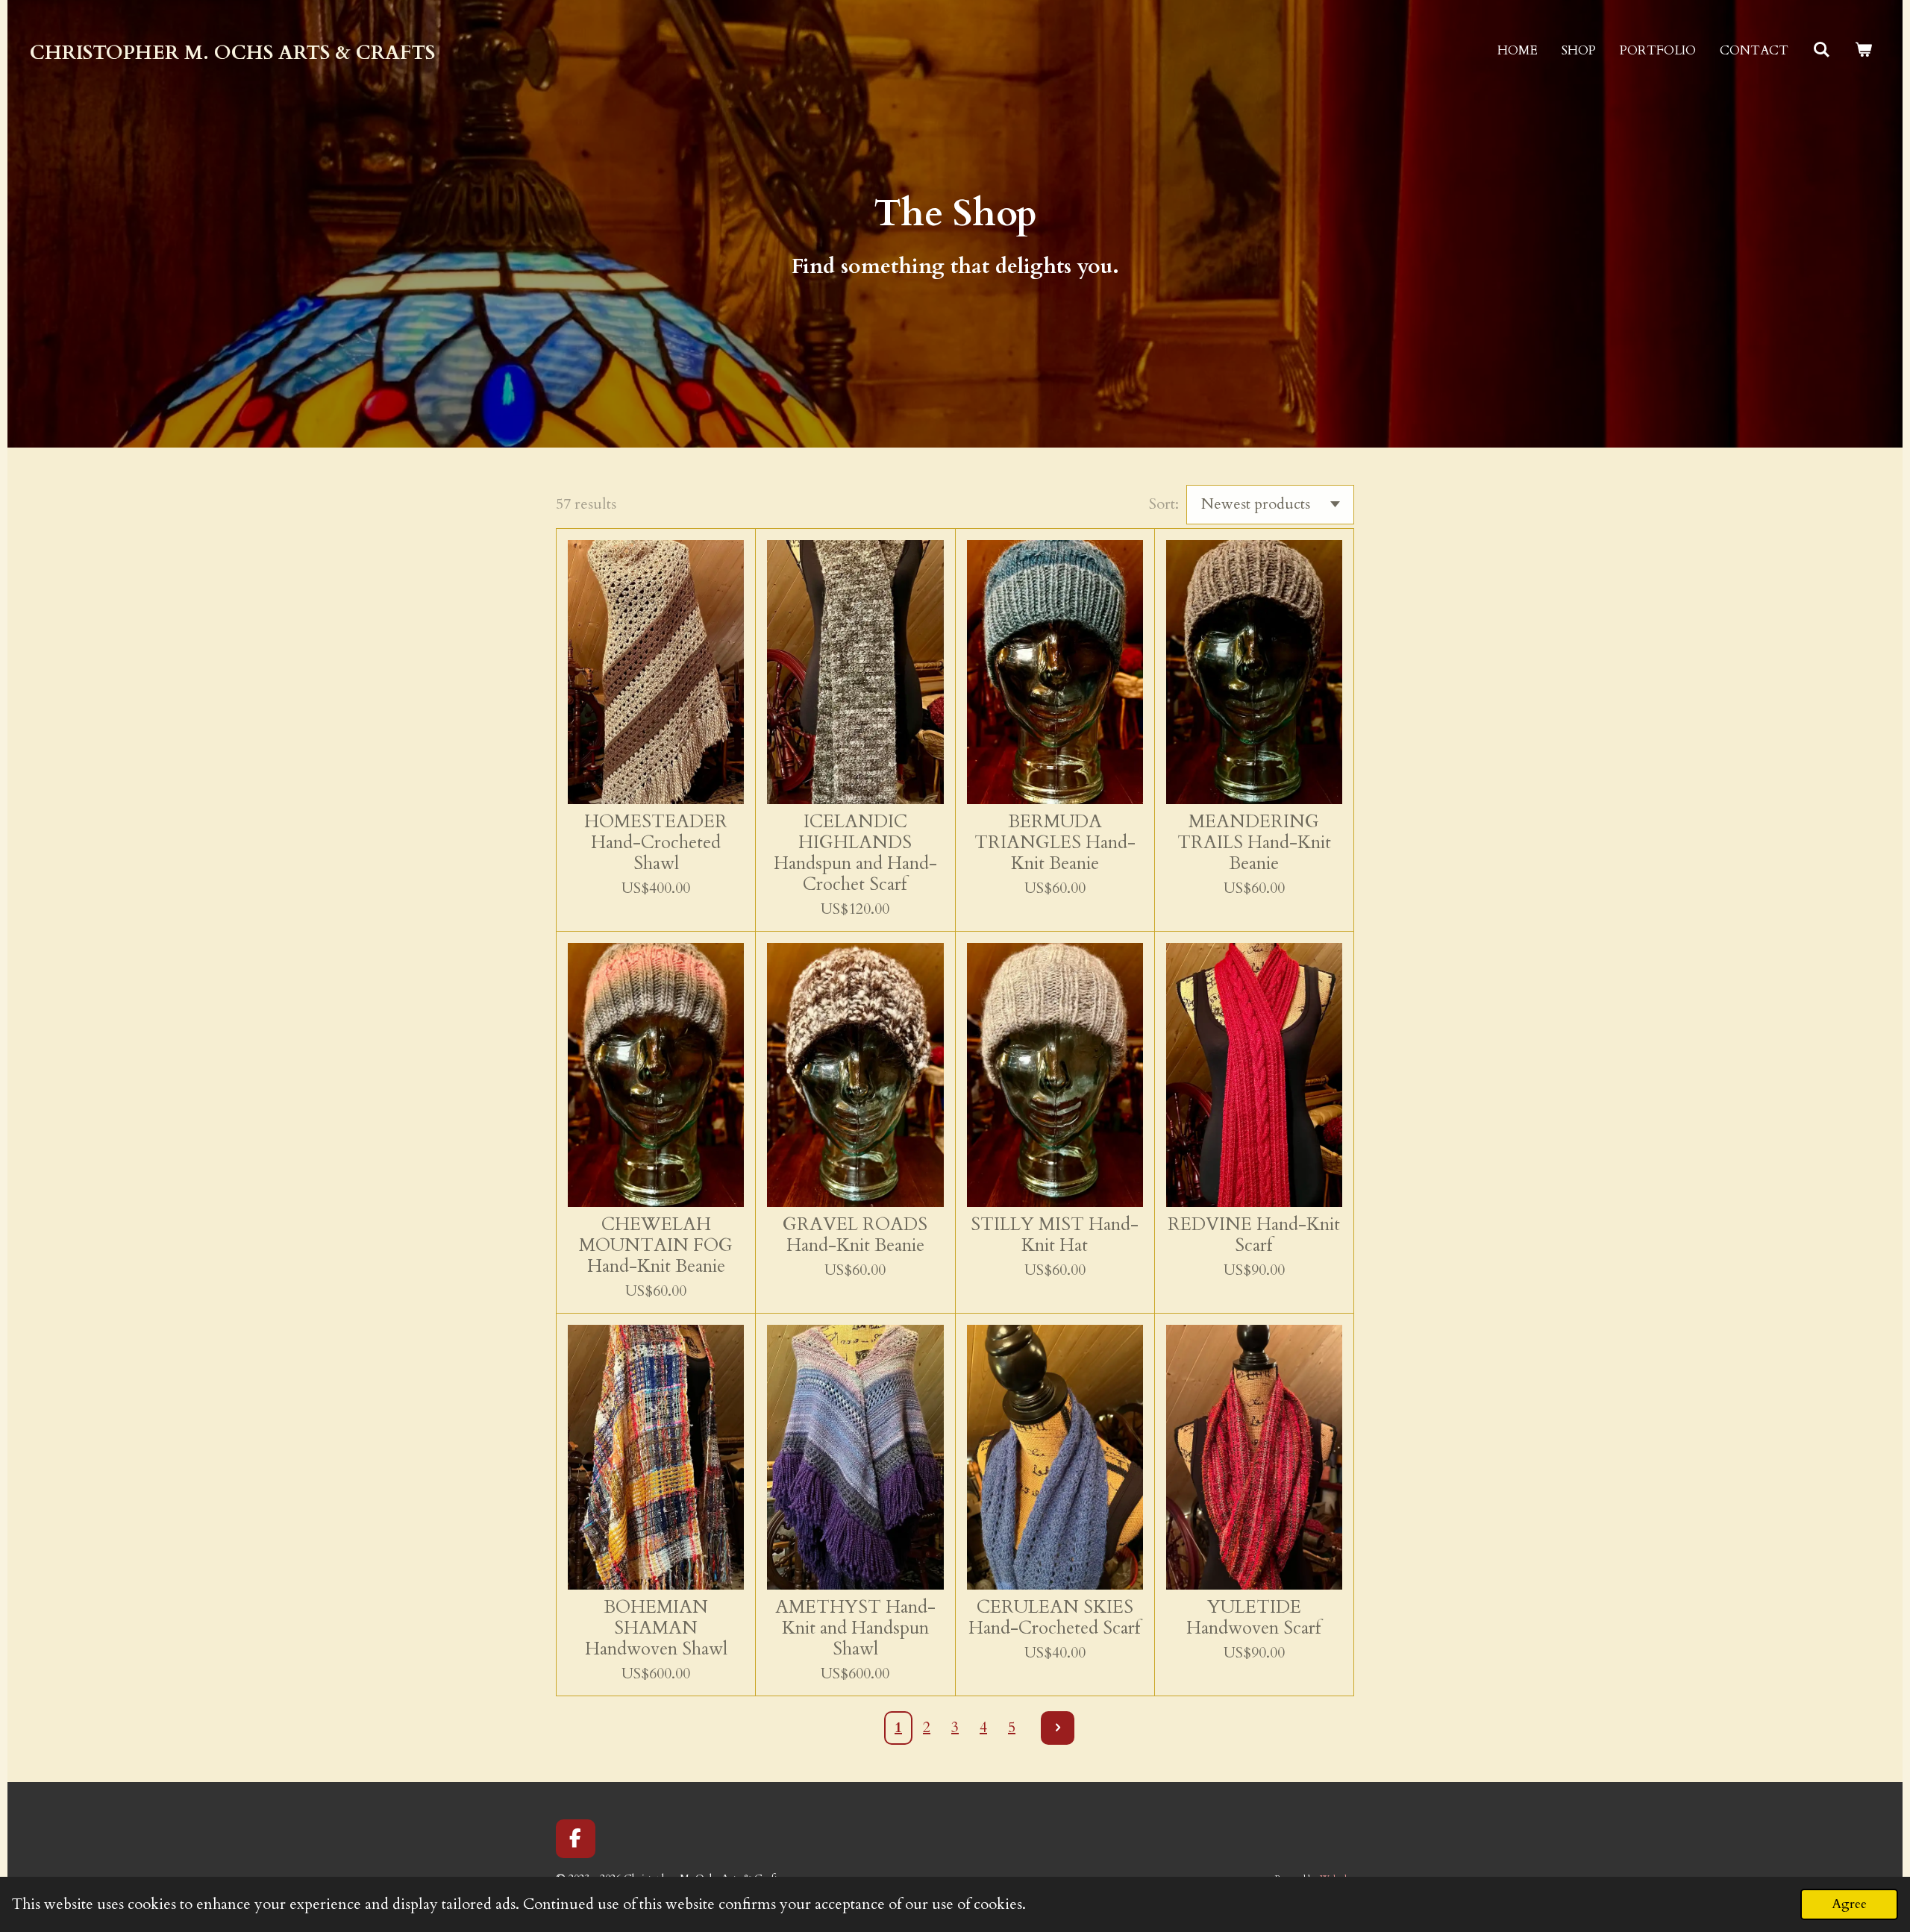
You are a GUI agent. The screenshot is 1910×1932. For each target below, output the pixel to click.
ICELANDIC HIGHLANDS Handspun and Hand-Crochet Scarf (855, 853)
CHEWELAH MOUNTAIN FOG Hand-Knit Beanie (656, 1246)
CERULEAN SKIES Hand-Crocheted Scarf (1055, 1618)
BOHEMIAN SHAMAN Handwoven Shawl (656, 1628)
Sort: (1164, 504)
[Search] (1821, 50)
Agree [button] (1849, 1904)
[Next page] (1058, 1728)
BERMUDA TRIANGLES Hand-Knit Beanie (1055, 843)
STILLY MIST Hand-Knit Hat (1055, 1235)
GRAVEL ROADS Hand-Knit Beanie (855, 1235)
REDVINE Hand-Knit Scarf (1254, 1235)
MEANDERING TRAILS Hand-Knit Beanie (1254, 843)
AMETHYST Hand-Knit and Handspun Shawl (855, 1628)
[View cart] (1863, 50)
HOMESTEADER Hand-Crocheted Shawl (656, 843)
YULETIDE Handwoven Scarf (1254, 1618)
